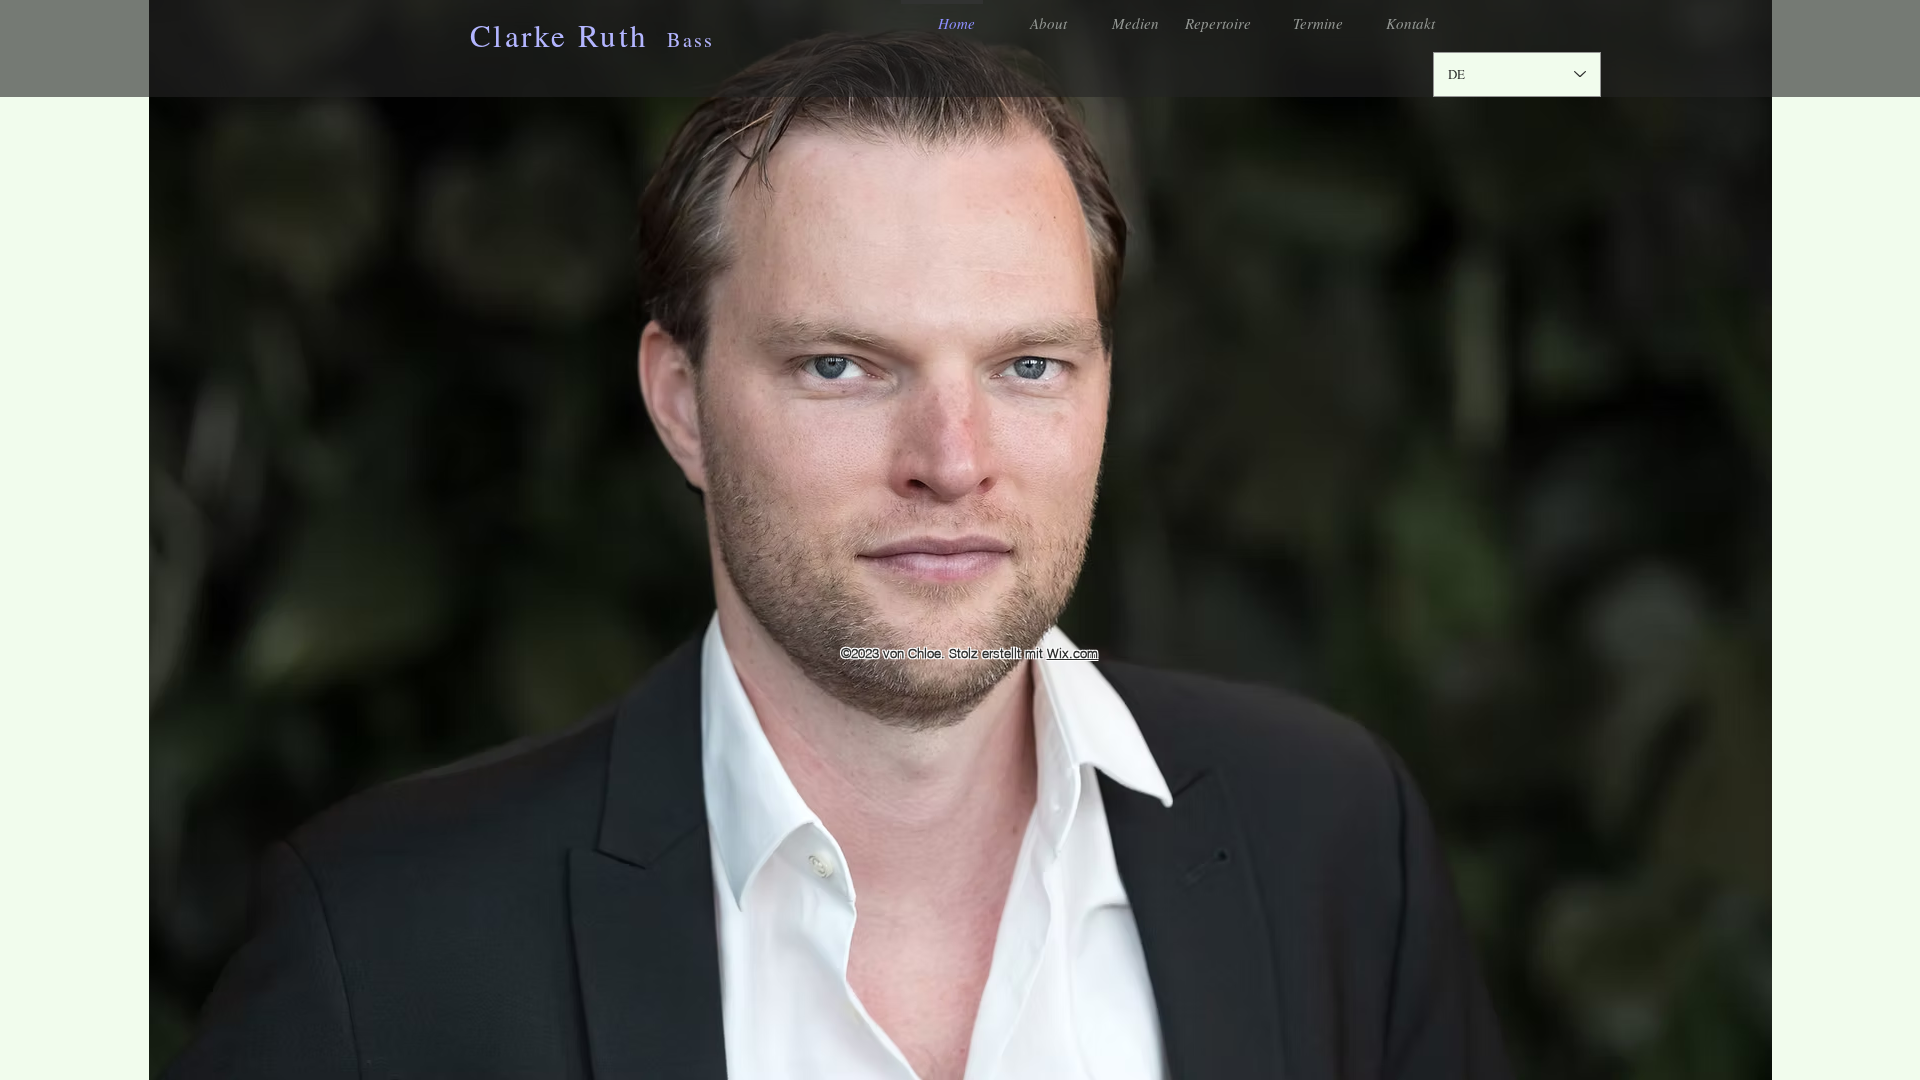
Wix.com (1072, 653)
